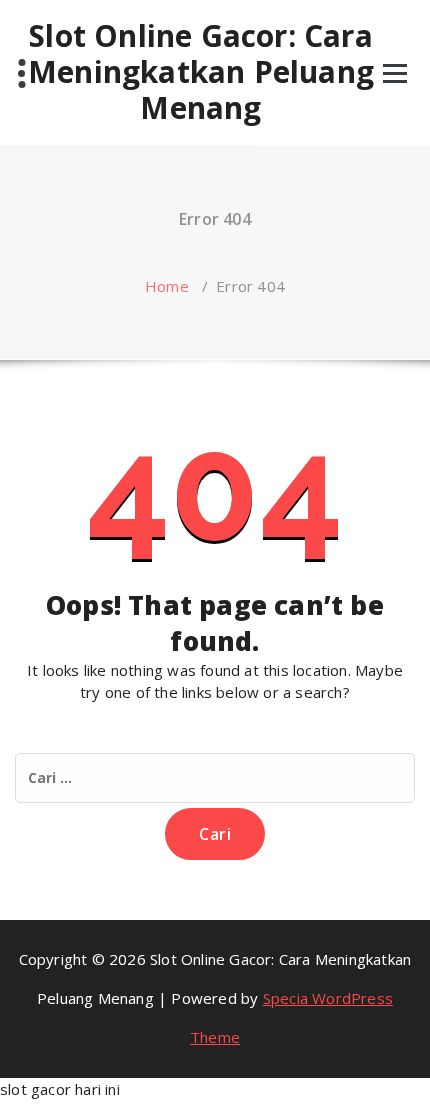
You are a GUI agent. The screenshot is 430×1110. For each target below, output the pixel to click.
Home (167, 286)
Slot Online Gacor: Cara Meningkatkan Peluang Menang (201, 72)
